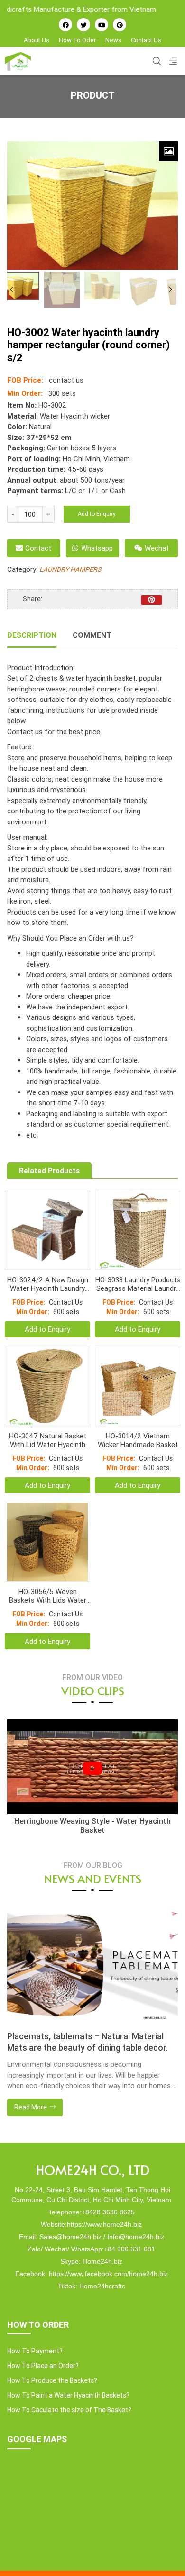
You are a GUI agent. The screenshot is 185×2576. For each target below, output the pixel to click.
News (113, 40)
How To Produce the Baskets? (52, 2380)
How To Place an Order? (43, 2366)
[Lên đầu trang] (164, 2553)
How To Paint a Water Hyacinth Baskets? (68, 2395)
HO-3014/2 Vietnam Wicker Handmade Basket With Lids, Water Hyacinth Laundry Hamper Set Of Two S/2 (138, 1440)
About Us (37, 40)
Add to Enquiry (97, 514)
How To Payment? (35, 2351)
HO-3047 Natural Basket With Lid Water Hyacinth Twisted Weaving (48, 1440)
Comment (92, 635)
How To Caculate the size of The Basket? (69, 2410)
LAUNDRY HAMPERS (70, 569)
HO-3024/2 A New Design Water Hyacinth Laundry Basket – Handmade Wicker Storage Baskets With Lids (48, 1284)
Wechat (157, 548)
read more (104, 2107)
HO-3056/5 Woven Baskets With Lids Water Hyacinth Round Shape (48, 1596)
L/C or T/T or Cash (95, 490)
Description (32, 635)
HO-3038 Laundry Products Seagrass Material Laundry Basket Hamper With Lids (138, 1284)
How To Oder (77, 40)
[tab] (32, 636)
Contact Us (146, 40)
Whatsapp (97, 548)
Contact (38, 548)
